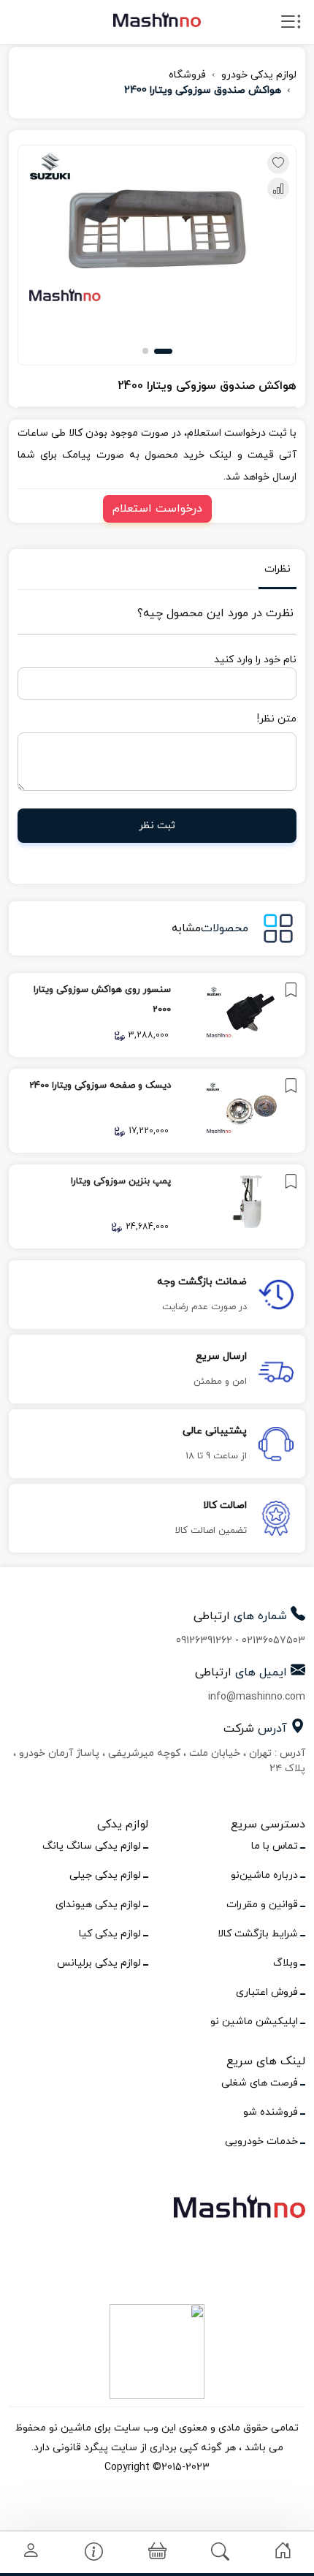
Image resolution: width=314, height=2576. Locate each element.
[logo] (157, 19)
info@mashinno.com (257, 1697)
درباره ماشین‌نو (264, 1875)
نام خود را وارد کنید (255, 660)
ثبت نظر (157, 826)
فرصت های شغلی (260, 2083)
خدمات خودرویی (261, 2141)
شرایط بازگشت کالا (258, 1934)
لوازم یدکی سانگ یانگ (92, 1846)
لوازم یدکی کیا (110, 1934)
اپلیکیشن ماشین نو (254, 2022)
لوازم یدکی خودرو (259, 75)
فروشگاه (187, 75)
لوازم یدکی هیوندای (98, 1905)
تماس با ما (275, 1846)
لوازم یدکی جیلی (105, 1875)
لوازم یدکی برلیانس (99, 1963)
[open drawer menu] (291, 25)
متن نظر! (277, 719)
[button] (163, 351)
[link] (157, 1015)
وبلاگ (286, 1963)
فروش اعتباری (267, 1992)
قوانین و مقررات (262, 1905)
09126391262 (204, 1641)
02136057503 (273, 1641)
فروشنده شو (271, 2112)
